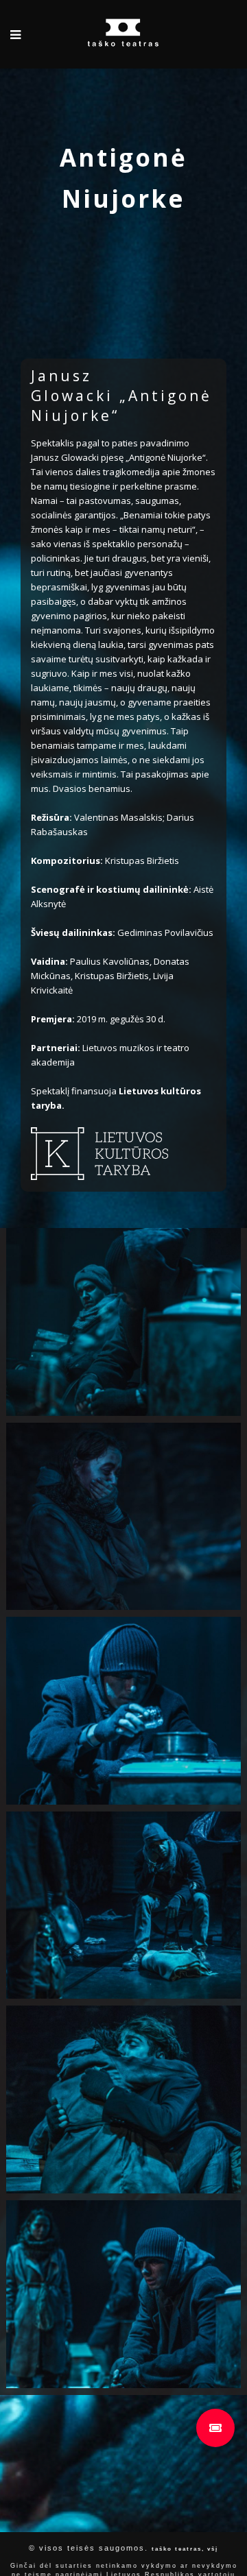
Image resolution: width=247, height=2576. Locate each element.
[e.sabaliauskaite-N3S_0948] (123, 2099)
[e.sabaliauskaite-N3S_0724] (123, 1711)
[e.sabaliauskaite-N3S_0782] (123, 1322)
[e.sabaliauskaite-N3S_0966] (123, 1905)
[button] (215, 2428)
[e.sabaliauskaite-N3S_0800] (123, 2294)
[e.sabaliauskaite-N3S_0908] (123, 1517)
